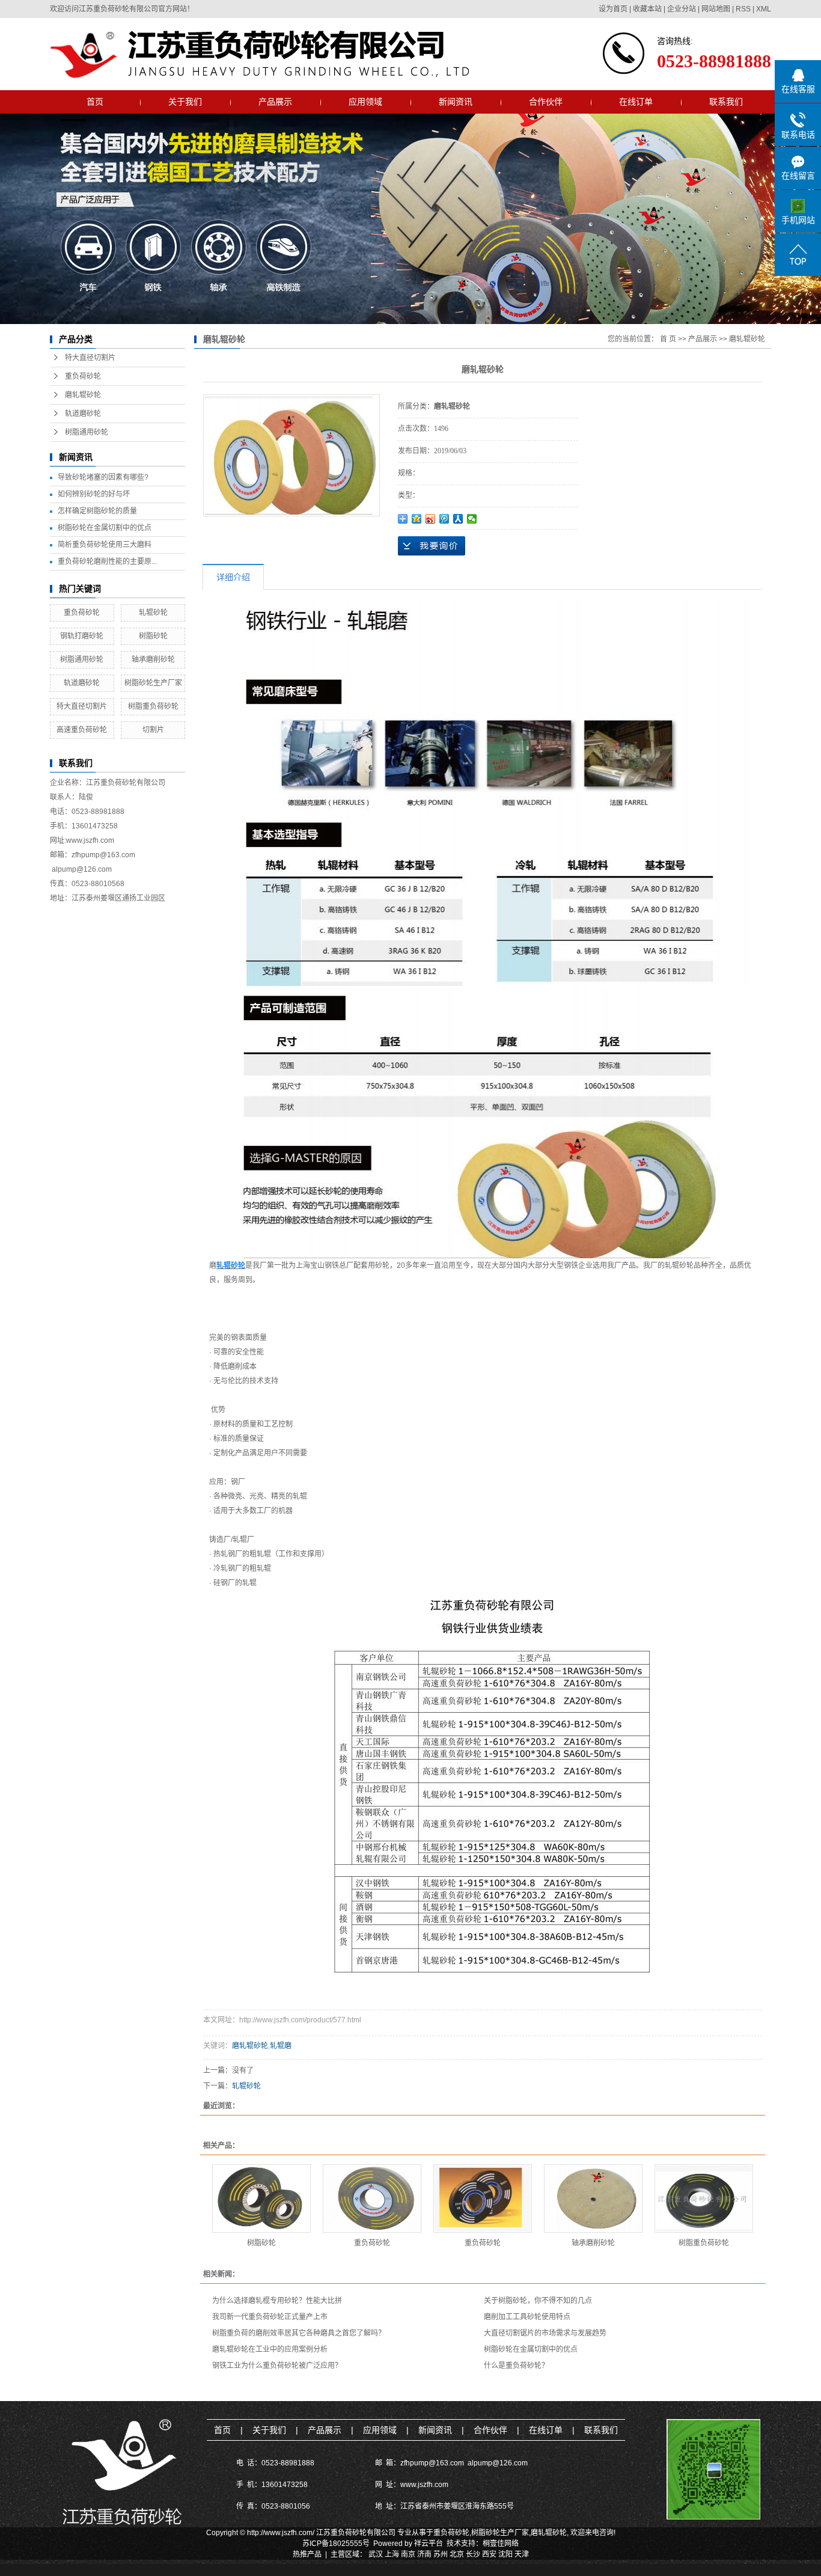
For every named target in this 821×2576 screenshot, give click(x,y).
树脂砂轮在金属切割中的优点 (105, 528)
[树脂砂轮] (261, 2198)
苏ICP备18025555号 (336, 2544)
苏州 (441, 2554)
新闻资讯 (456, 102)
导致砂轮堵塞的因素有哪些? (103, 477)
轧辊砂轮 (153, 613)
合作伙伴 (546, 102)
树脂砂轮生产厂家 (153, 683)
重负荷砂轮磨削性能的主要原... (107, 561)
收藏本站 (647, 9)
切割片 (153, 730)
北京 (457, 2554)
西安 (489, 2554)
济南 (424, 2554)
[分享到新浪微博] (431, 519)
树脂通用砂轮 (87, 432)
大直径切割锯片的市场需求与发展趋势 (545, 2333)
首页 (95, 102)
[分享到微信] (472, 519)
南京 (408, 2554)
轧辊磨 (281, 2046)
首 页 (668, 339)
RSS (743, 9)
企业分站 (682, 9)
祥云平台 (429, 2544)
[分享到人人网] (458, 519)
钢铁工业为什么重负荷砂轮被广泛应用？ (277, 2366)
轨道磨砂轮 (83, 414)
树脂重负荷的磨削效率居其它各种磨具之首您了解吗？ (299, 2333)
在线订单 (636, 102)
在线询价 (432, 546)
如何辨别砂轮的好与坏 (94, 494)
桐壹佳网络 (501, 2544)
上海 (392, 2554)
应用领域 (365, 102)
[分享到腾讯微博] (444, 519)
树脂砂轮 (153, 636)
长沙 (473, 2554)
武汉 (376, 2554)
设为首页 (613, 9)
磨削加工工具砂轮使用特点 (527, 2317)
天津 (522, 2554)
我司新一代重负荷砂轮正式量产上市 (270, 2317)
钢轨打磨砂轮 (82, 636)
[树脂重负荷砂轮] (704, 2198)
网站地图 (716, 9)
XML (764, 9)
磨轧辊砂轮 (83, 395)
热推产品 (307, 2554)
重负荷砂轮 (83, 376)
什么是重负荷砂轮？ (516, 2366)
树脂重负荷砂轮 (153, 706)
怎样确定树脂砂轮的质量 (97, 511)
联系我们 (726, 102)
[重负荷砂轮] (372, 2198)
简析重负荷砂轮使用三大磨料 (105, 545)
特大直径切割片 (90, 358)
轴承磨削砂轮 (153, 659)
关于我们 (185, 102)
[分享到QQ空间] (417, 519)
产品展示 (275, 102)
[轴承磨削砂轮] (593, 2198)
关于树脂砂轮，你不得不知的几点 (538, 2301)
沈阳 (505, 2554)
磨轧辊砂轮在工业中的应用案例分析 (270, 2349)
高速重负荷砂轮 (82, 730)
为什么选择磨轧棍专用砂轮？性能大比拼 (277, 2301)
